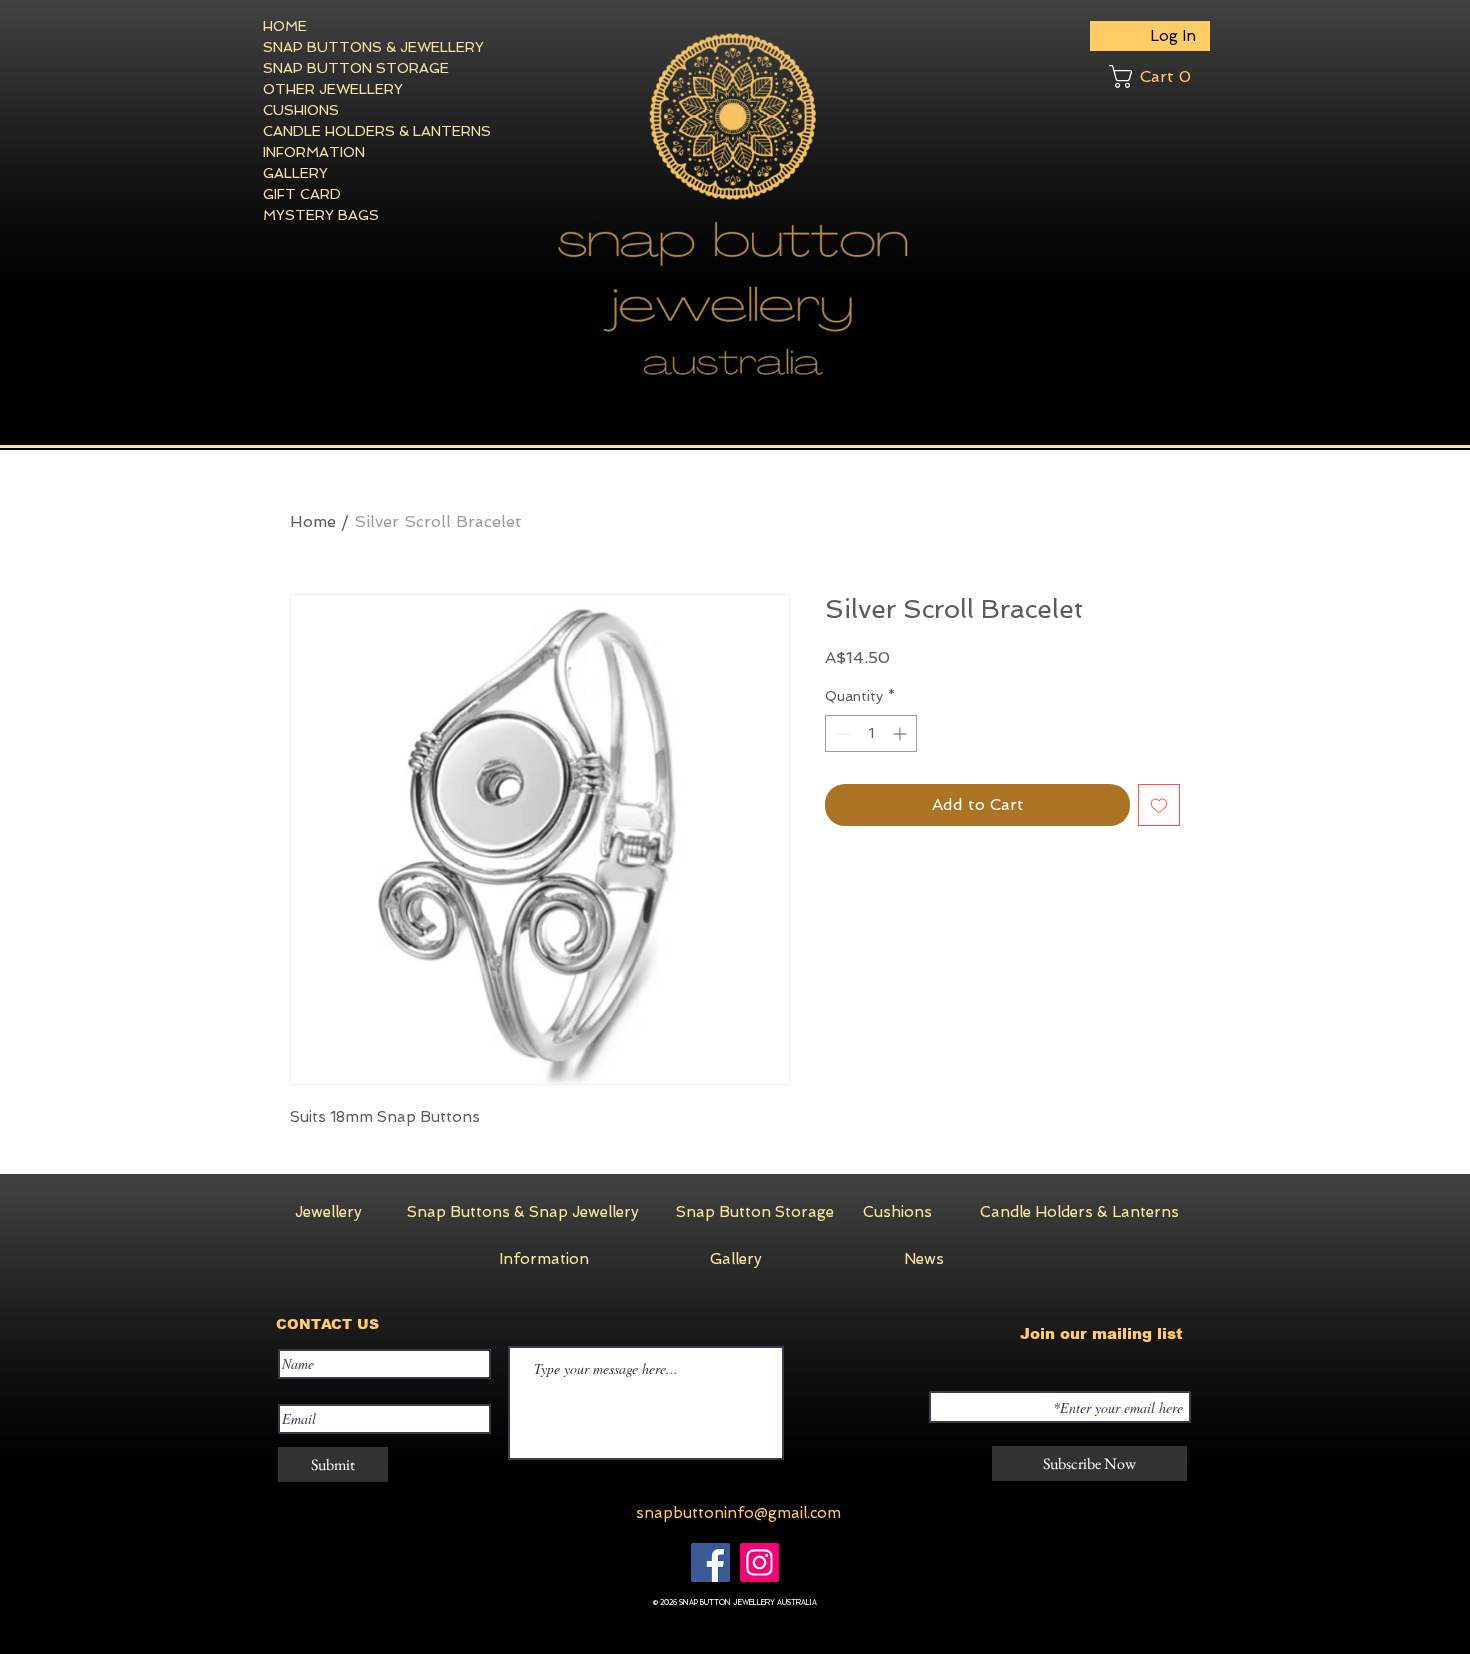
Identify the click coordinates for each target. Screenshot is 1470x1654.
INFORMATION (314, 152)
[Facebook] (710, 1562)
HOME (285, 26)
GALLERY (295, 173)
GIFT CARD (302, 194)
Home (313, 521)
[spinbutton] (871, 733)
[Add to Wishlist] (1159, 805)
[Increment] (901, 733)
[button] (1159, 76)
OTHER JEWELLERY (333, 89)
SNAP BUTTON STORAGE (336, 68)
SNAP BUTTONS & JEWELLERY (336, 47)
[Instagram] (759, 1562)
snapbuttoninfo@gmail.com (738, 1513)
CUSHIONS (301, 110)
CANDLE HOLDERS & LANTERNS (336, 131)
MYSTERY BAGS (321, 215)
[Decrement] (840, 733)
